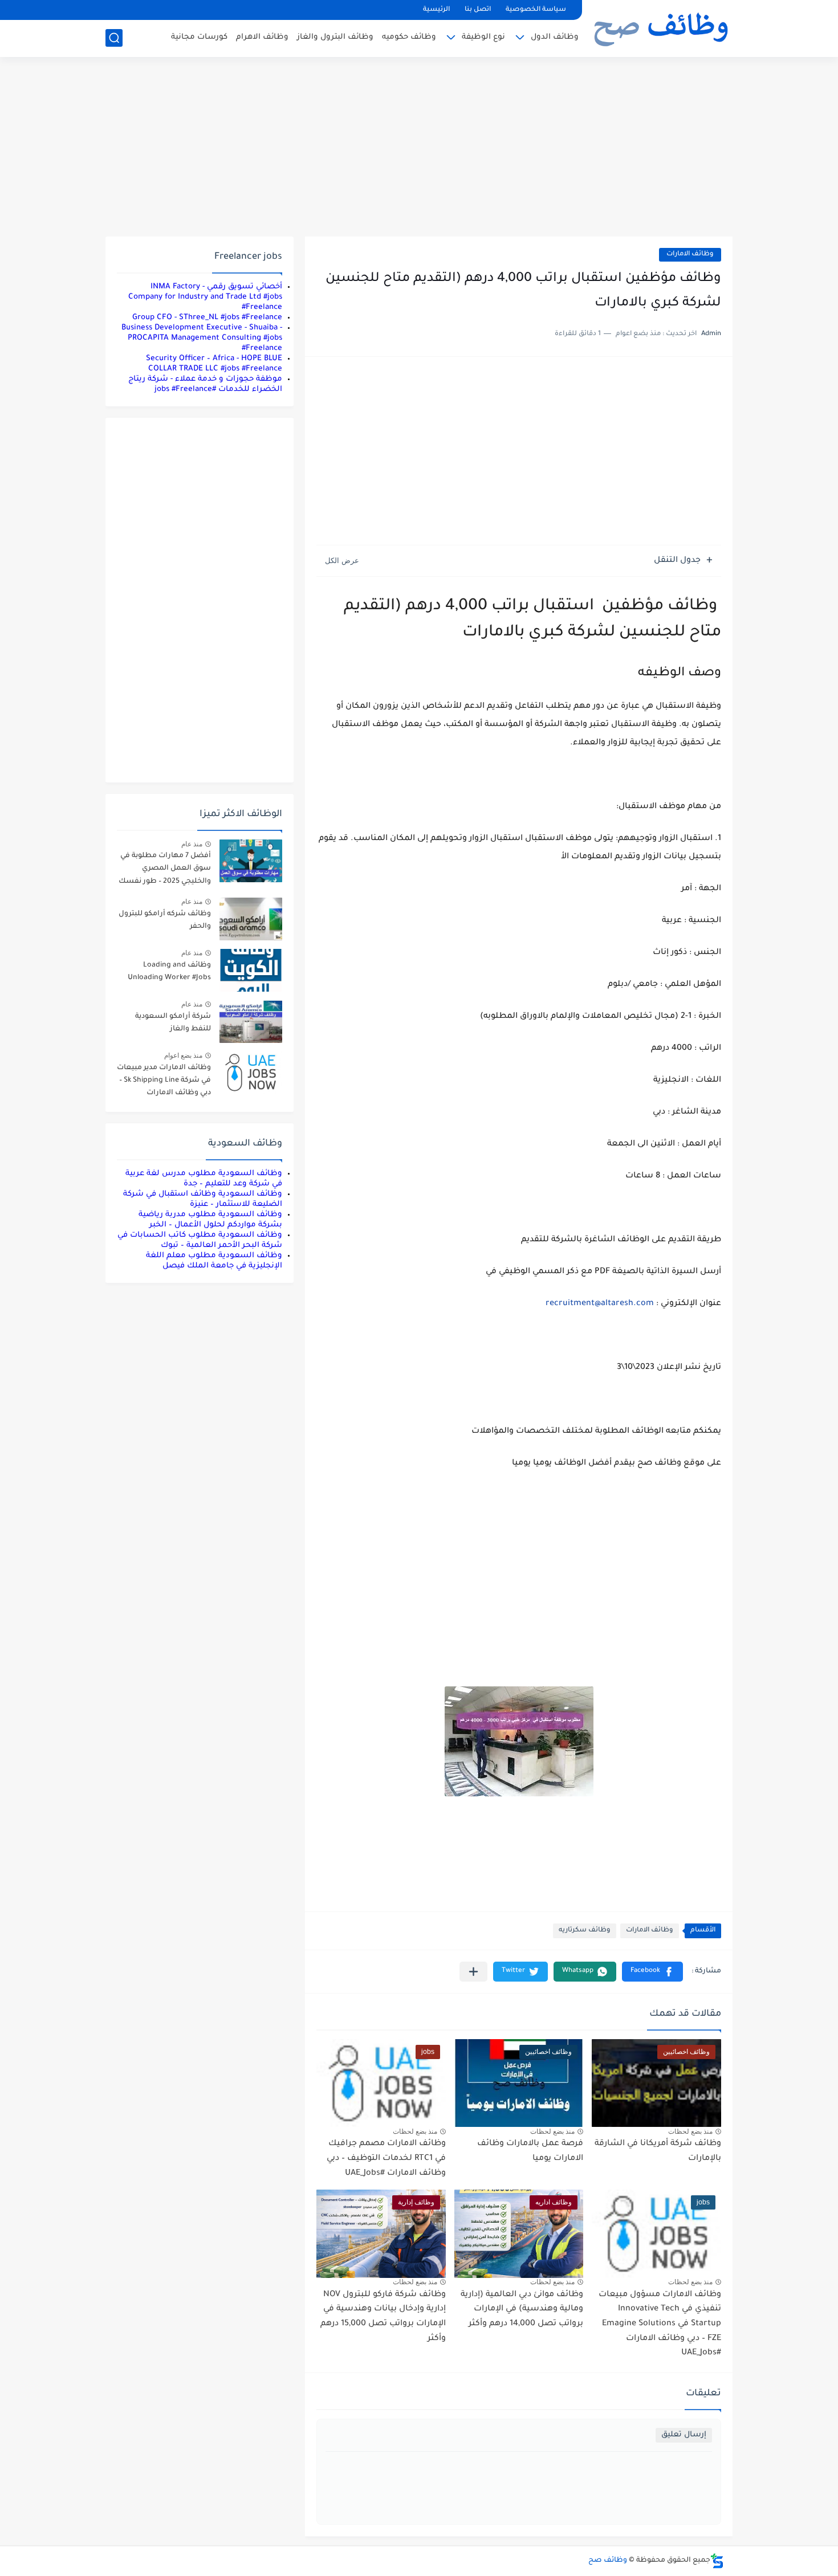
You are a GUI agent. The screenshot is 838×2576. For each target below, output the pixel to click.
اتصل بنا (478, 10)
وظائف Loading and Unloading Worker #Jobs (169, 972)
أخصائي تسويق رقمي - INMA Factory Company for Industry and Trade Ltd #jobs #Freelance (205, 297)
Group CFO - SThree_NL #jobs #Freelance (207, 318)
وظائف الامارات (690, 254)
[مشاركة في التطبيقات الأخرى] (473, 1972)
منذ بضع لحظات (690, 2131)
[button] (652, 1972)
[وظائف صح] (661, 27)
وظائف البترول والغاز (335, 37)
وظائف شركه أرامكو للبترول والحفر (165, 920)
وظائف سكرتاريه (585, 1931)
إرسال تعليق (684, 2435)
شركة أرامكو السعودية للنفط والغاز (173, 1023)
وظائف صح (608, 2561)
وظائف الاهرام (262, 37)
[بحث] (114, 38)
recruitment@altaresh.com (600, 1304)
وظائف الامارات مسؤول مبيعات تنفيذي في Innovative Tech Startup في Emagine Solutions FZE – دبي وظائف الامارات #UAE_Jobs (660, 2324)
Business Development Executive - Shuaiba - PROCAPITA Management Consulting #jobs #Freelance (202, 338)
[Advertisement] (419, 148)
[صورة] (251, 861)
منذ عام (192, 844)
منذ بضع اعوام (183, 1055)
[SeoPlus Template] (717, 2561)
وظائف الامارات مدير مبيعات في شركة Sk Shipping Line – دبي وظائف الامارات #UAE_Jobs (164, 1083)
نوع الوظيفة (483, 37)
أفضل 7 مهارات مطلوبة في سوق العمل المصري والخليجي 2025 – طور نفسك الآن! (165, 871)
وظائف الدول (555, 37)
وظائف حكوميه (409, 37)
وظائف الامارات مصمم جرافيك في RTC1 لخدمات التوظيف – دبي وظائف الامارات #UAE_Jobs (386, 2159)
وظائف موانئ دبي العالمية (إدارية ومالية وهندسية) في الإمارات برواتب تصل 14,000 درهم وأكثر (522, 2310)
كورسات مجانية (199, 37)
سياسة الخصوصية (536, 10)
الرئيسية (436, 10)
